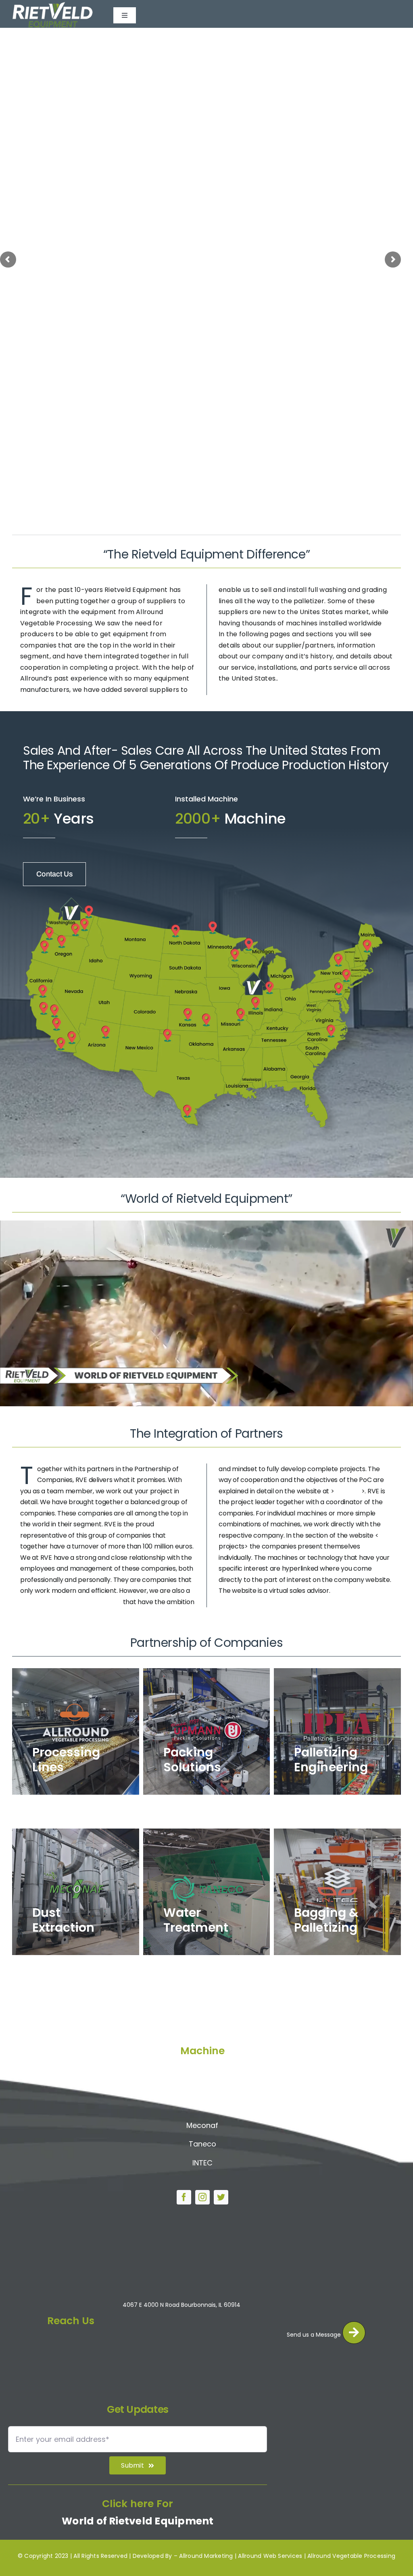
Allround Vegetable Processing (351, 2556)
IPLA (202, 2106)
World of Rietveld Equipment (138, 2521)
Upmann (202, 2087)
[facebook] (184, 2197)
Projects (348, 1491)
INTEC (202, 2163)
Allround (202, 2069)
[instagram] (202, 2197)
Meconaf (202, 2125)
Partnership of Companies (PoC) (71, 1602)
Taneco (202, 2144)
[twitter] (221, 2197)
